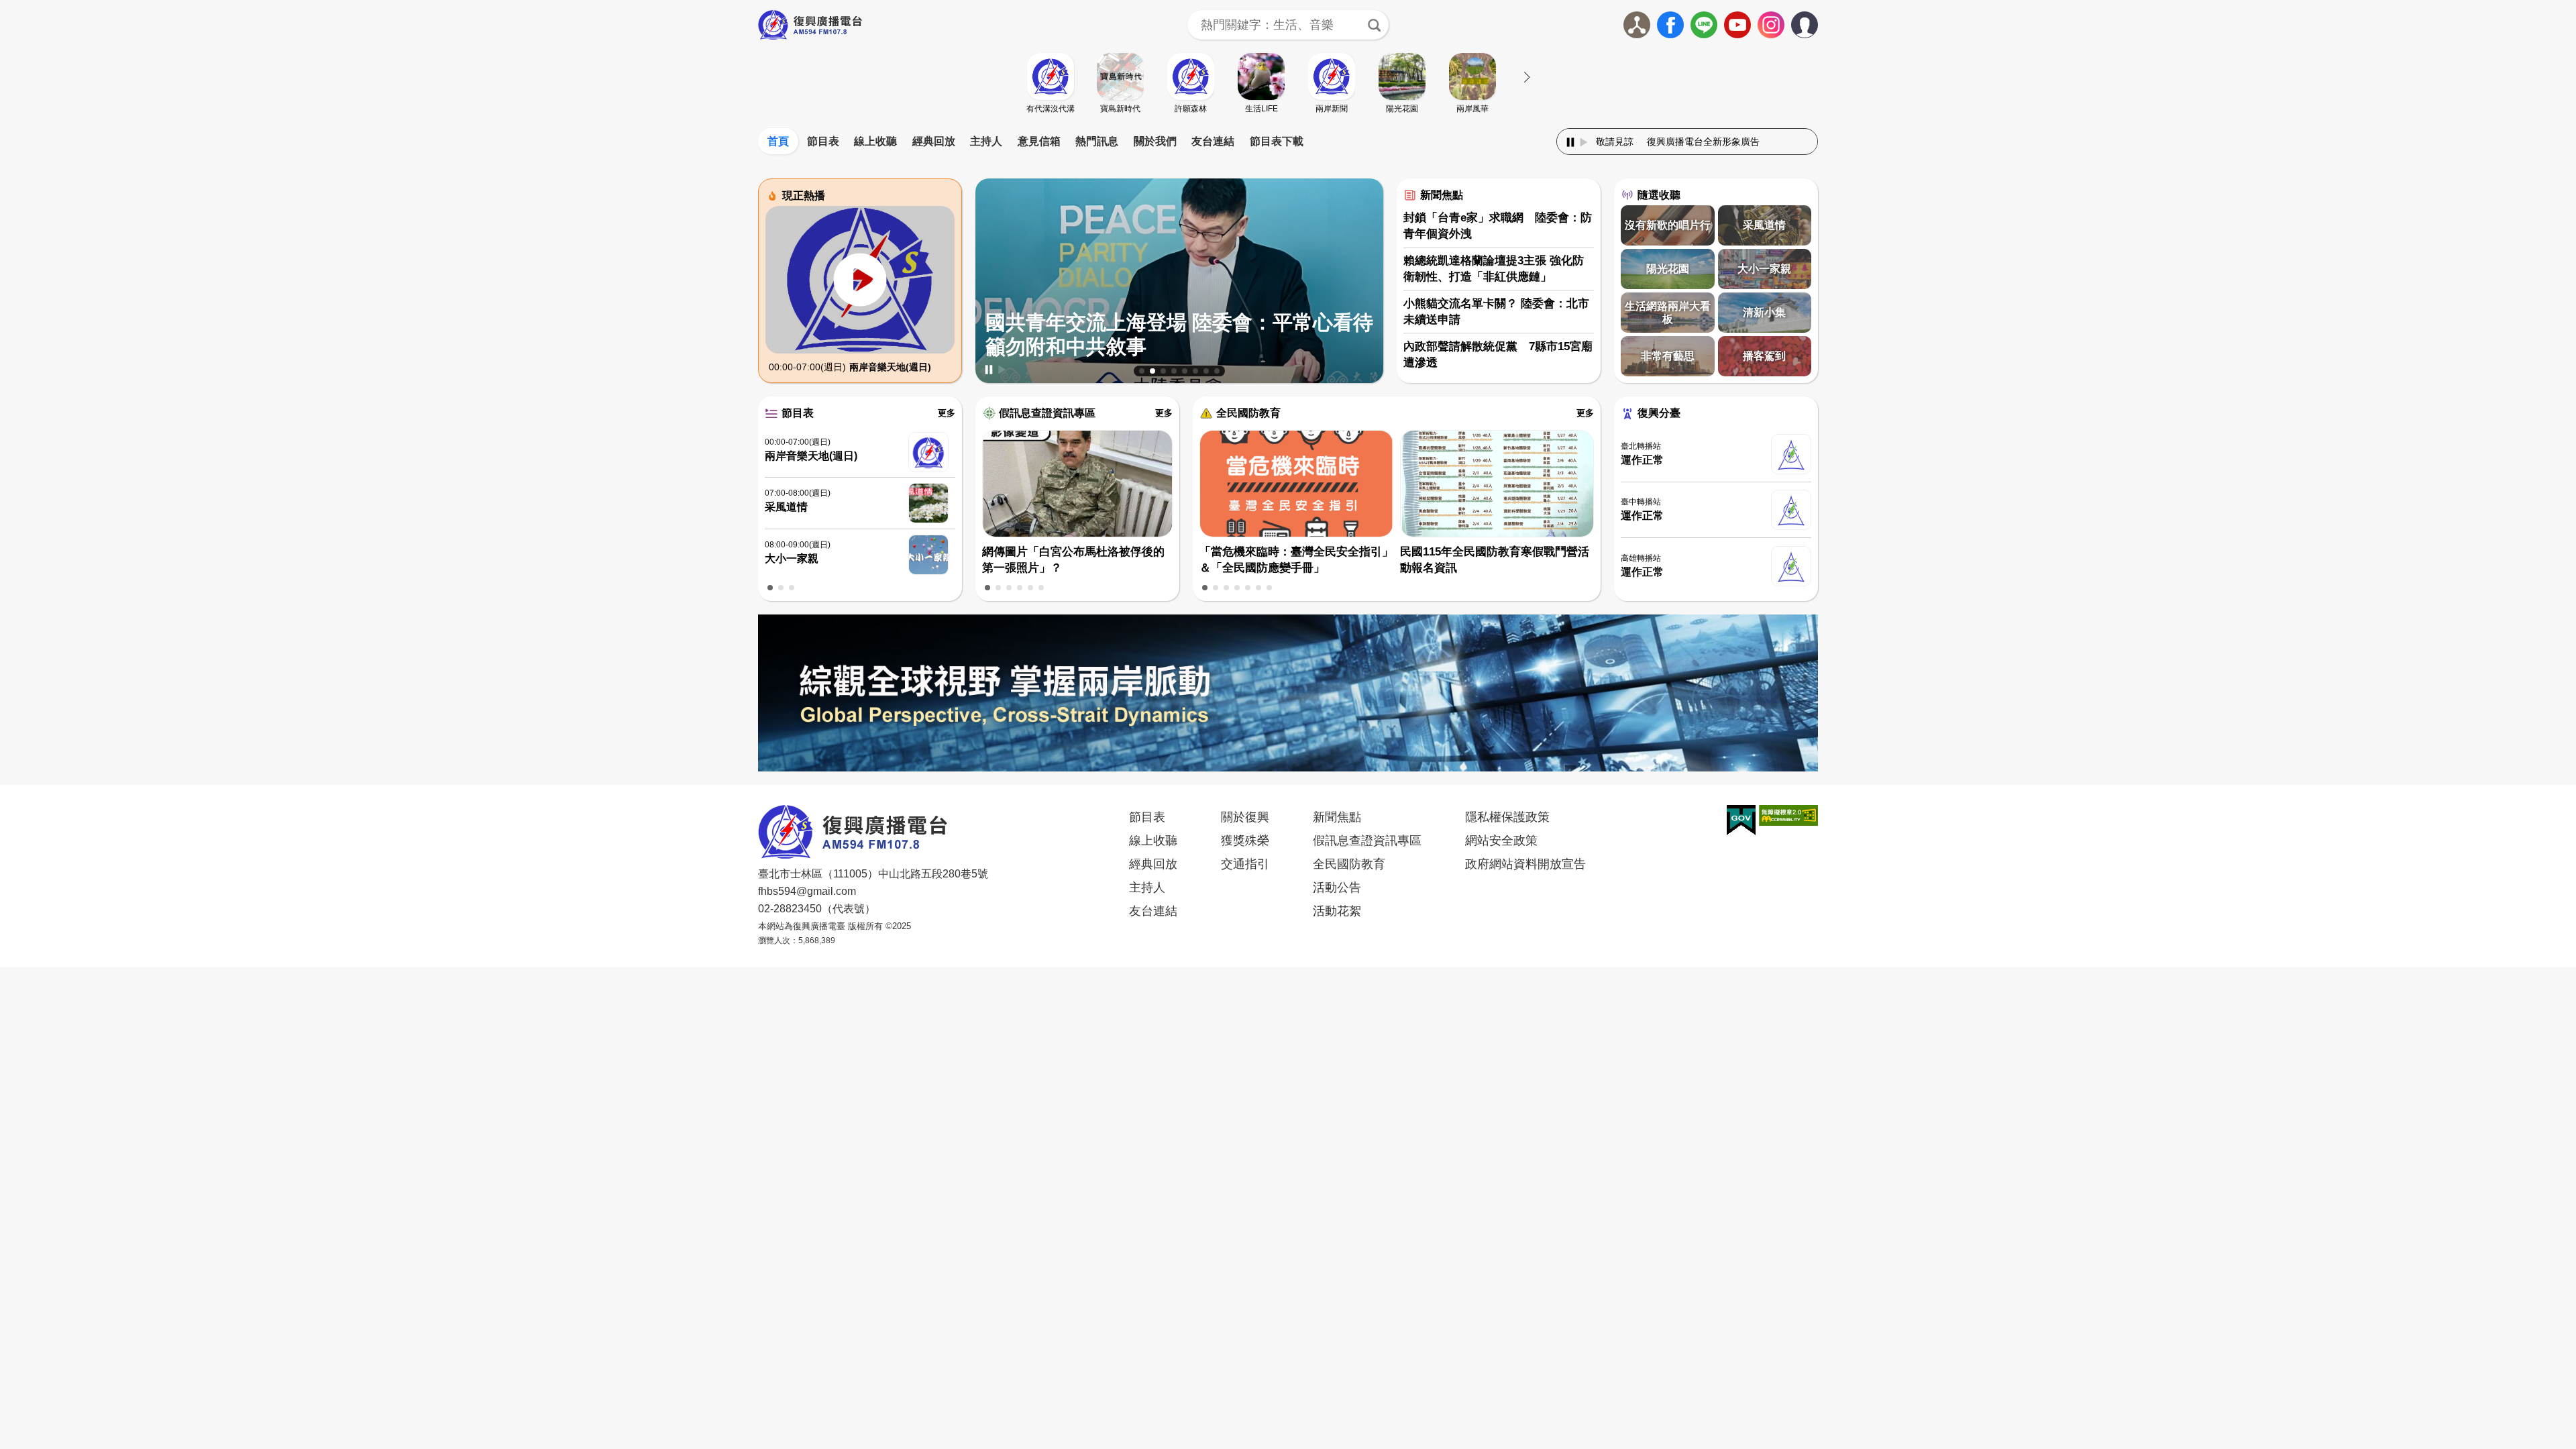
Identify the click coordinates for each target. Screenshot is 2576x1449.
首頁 (778, 141)
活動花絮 (1337, 911)
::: (1288, 125)
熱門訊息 (1097, 141)
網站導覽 (1637, 25)
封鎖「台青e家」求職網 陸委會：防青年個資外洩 (1498, 226)
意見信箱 (1039, 141)
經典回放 (934, 141)
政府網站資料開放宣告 (1525, 864)
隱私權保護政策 (1507, 817)
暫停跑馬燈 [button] (1570, 142)
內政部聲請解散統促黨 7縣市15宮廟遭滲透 (1498, 355)
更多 (947, 413)
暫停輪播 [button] (989, 370)
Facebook (1670, 25)
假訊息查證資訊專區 (1047, 413)
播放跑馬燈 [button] (1584, 142)
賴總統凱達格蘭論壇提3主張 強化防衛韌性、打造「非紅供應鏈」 (1494, 269)
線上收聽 (875, 141)
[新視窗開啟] (1741, 820)
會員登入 (1818, 22)
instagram (1771, 25)
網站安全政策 (1501, 841)
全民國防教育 (1248, 413)
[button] (1142, 371)
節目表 (823, 141)
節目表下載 (1277, 141)
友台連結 (1213, 141)
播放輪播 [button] (1002, 370)
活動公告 (1337, 888)
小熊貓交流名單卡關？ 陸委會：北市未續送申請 (1496, 312)
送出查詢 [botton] (1374, 25)
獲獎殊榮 (1245, 841)
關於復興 (1245, 817)
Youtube (1737, 25)
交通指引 (1245, 864)
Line (1704, 25)
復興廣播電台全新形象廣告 (1606, 142)
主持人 (986, 141)
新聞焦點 (1442, 195)
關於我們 (1155, 141)
